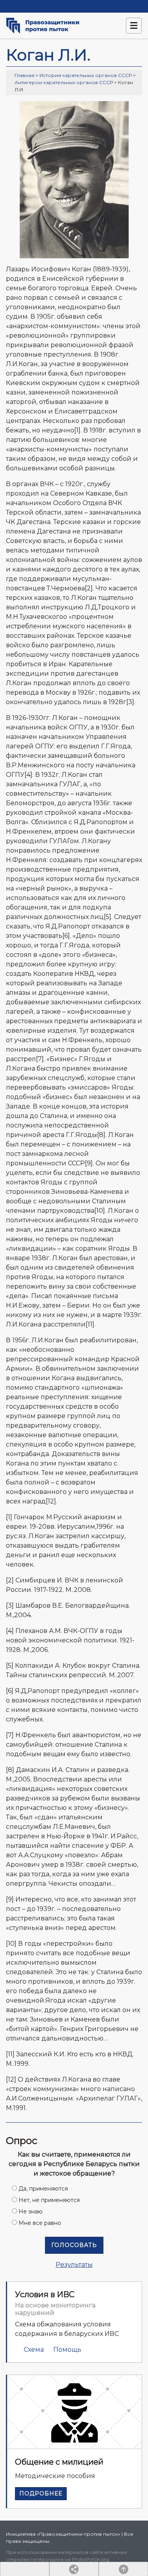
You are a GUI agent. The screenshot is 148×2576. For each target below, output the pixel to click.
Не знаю (31, 2211)
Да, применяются (43, 2189)
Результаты (74, 2265)
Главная (24, 75)
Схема (34, 2350)
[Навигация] (134, 26)
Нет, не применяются (49, 2200)
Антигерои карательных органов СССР (64, 82)
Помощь (67, 2350)
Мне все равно (40, 2223)
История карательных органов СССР (86, 75)
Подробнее (41, 2493)
